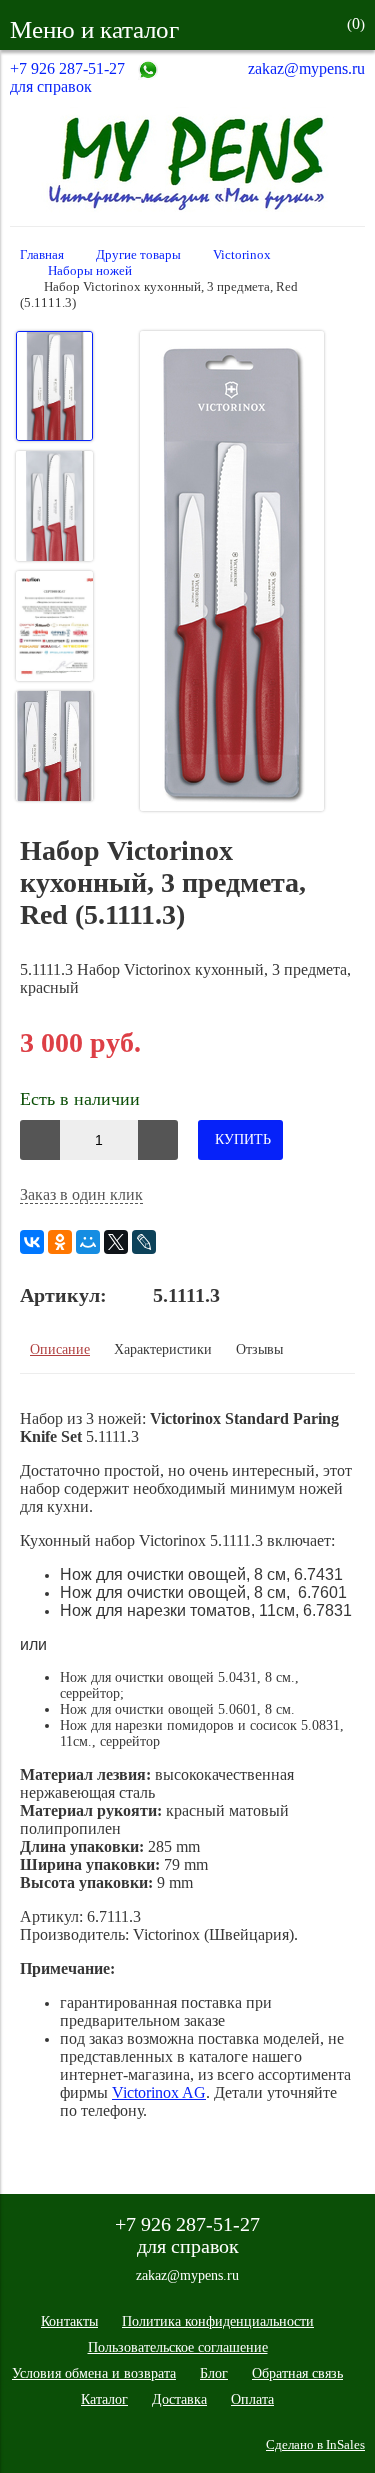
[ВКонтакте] (32, 1242)
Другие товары (138, 255)
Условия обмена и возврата (94, 2373)
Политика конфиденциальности (218, 2321)
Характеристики (163, 1349)
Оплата (252, 2399)
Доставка (179, 2399)
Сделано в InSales (315, 2445)
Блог (214, 2373)
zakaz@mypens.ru (306, 68)
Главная (42, 255)
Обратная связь (297, 2373)
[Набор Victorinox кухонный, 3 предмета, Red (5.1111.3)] (232, 573)
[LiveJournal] (144, 1242)
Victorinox (242, 255)
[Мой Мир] (88, 1242)
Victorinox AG (159, 2092)
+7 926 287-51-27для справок (67, 77)
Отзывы (259, 1349)
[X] (116, 1242)
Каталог (104, 2399)
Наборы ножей (90, 271)
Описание (60, 1349)
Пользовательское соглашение (178, 2347)
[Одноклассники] (60, 1242)
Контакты (69, 2321)
